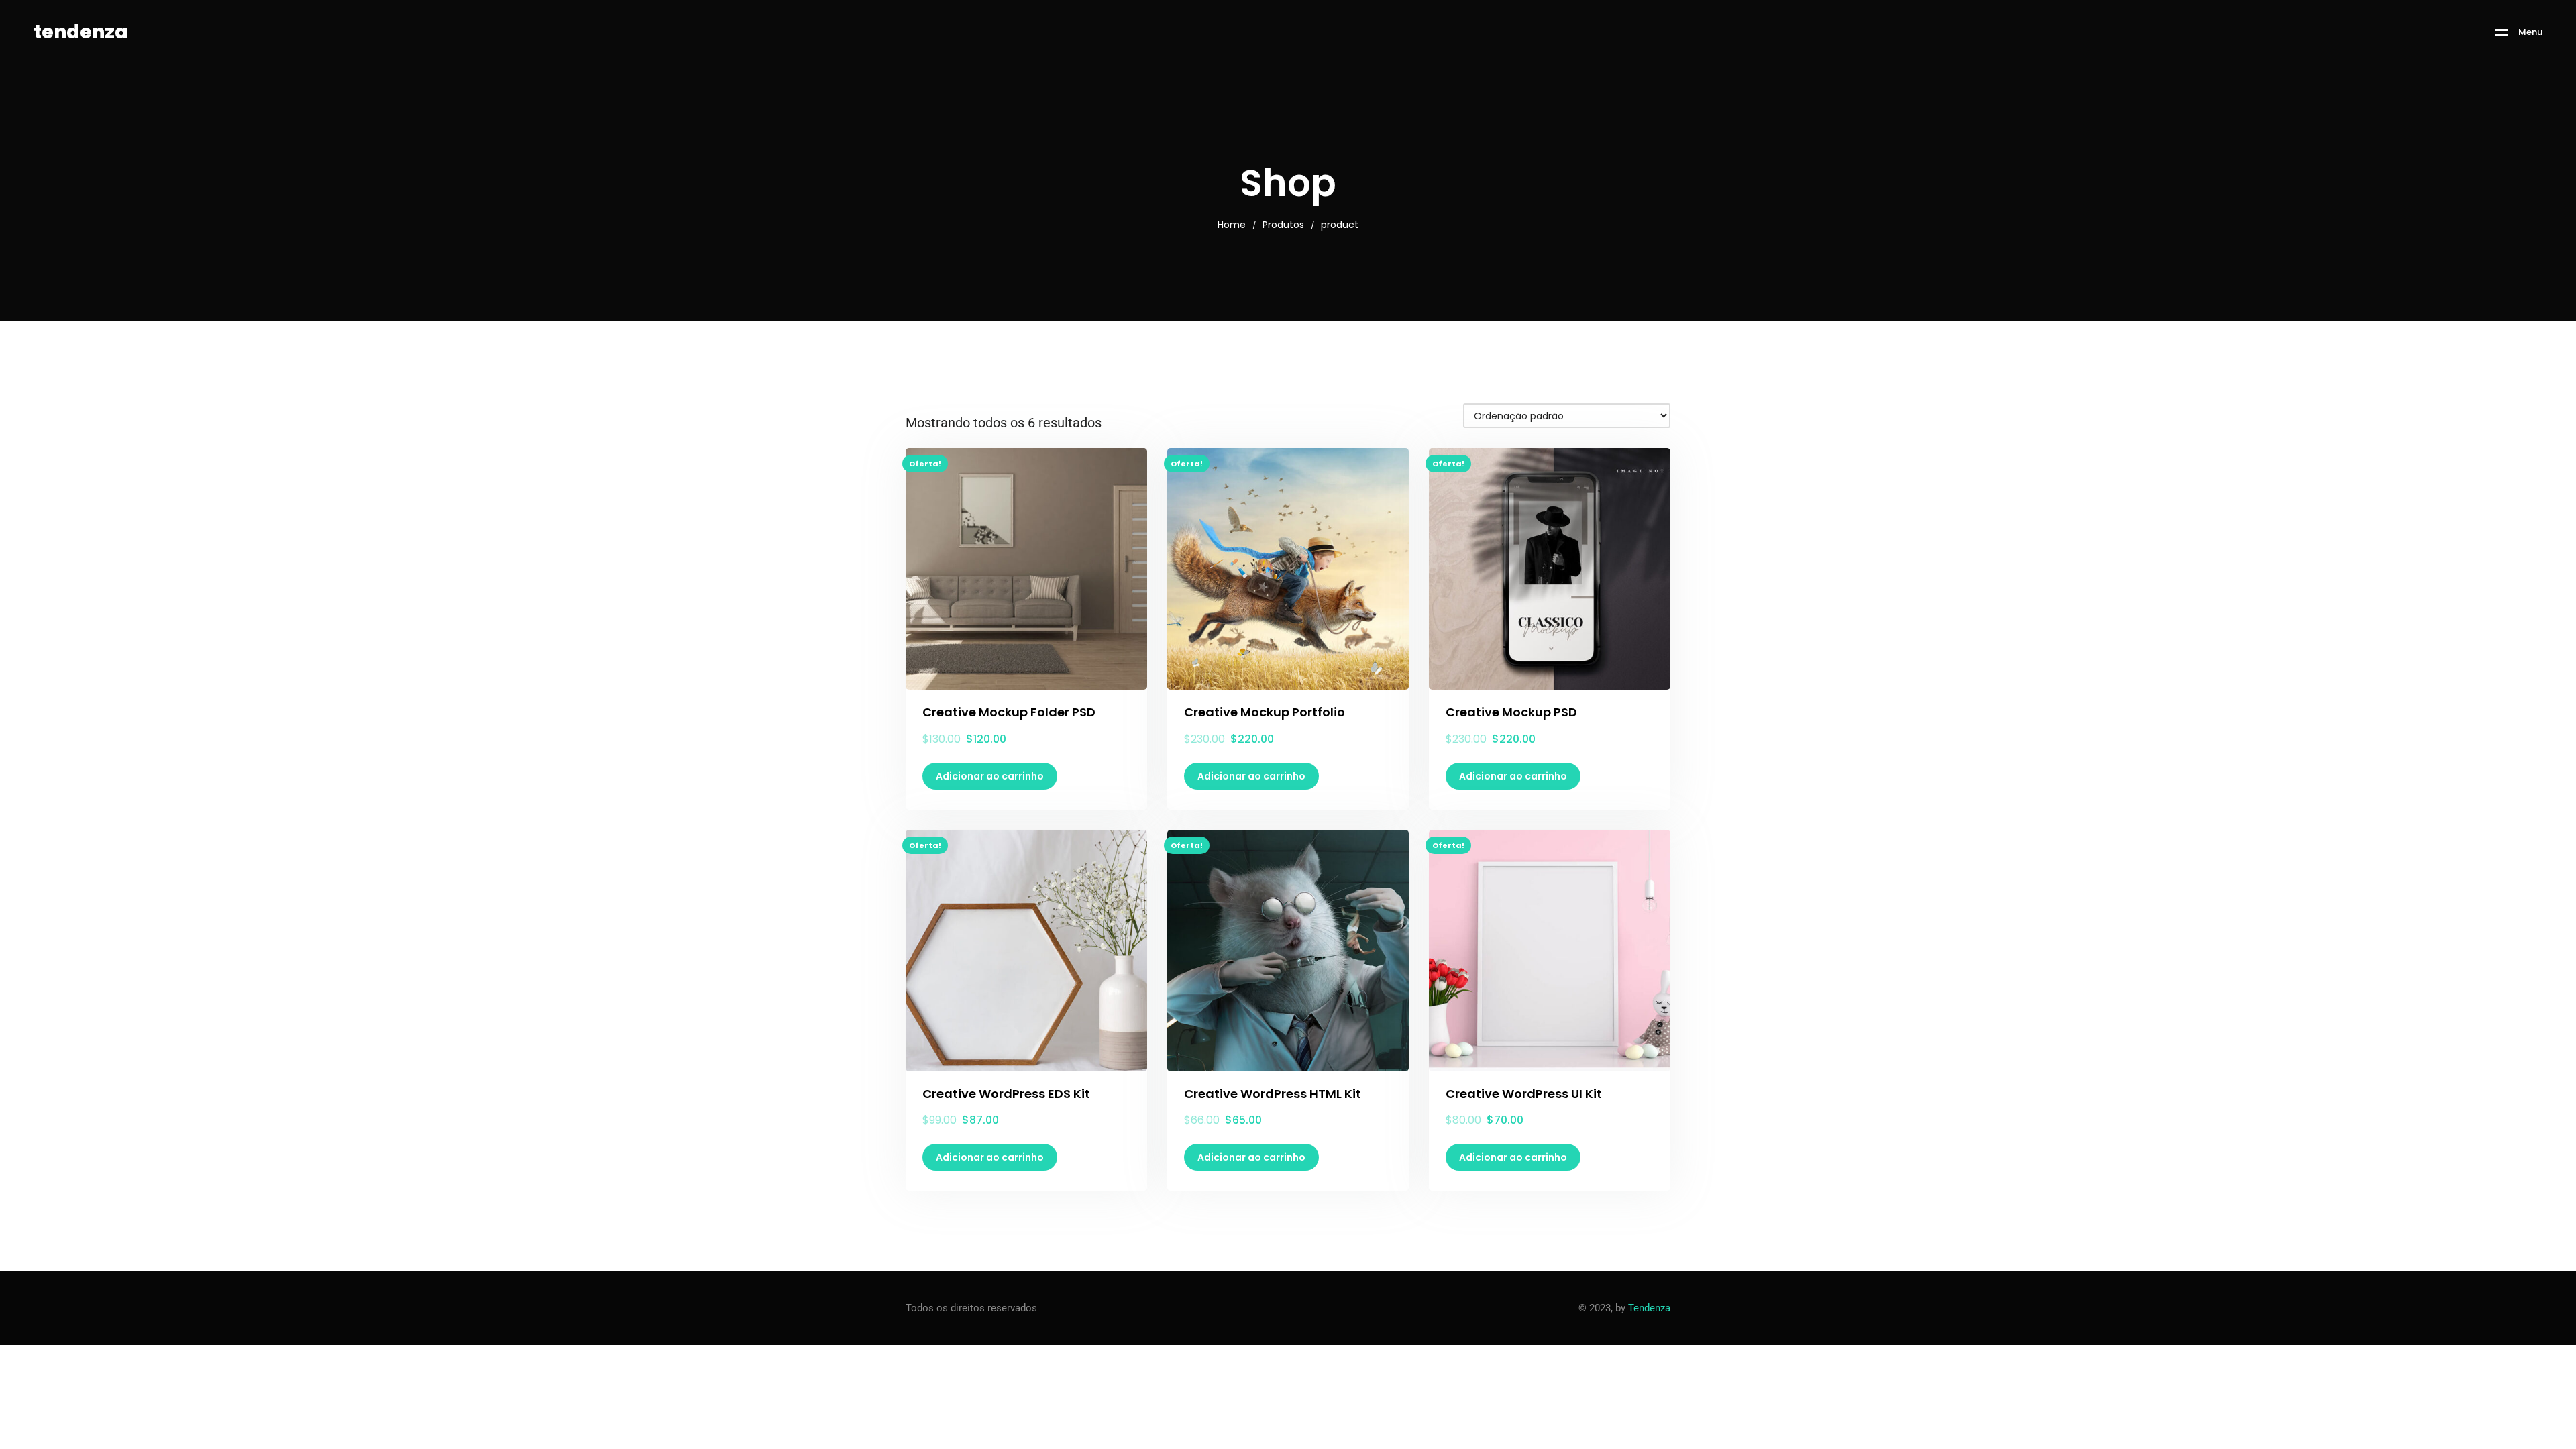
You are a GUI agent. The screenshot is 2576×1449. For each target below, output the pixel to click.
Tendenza (1649, 1308)
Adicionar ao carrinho (990, 776)
